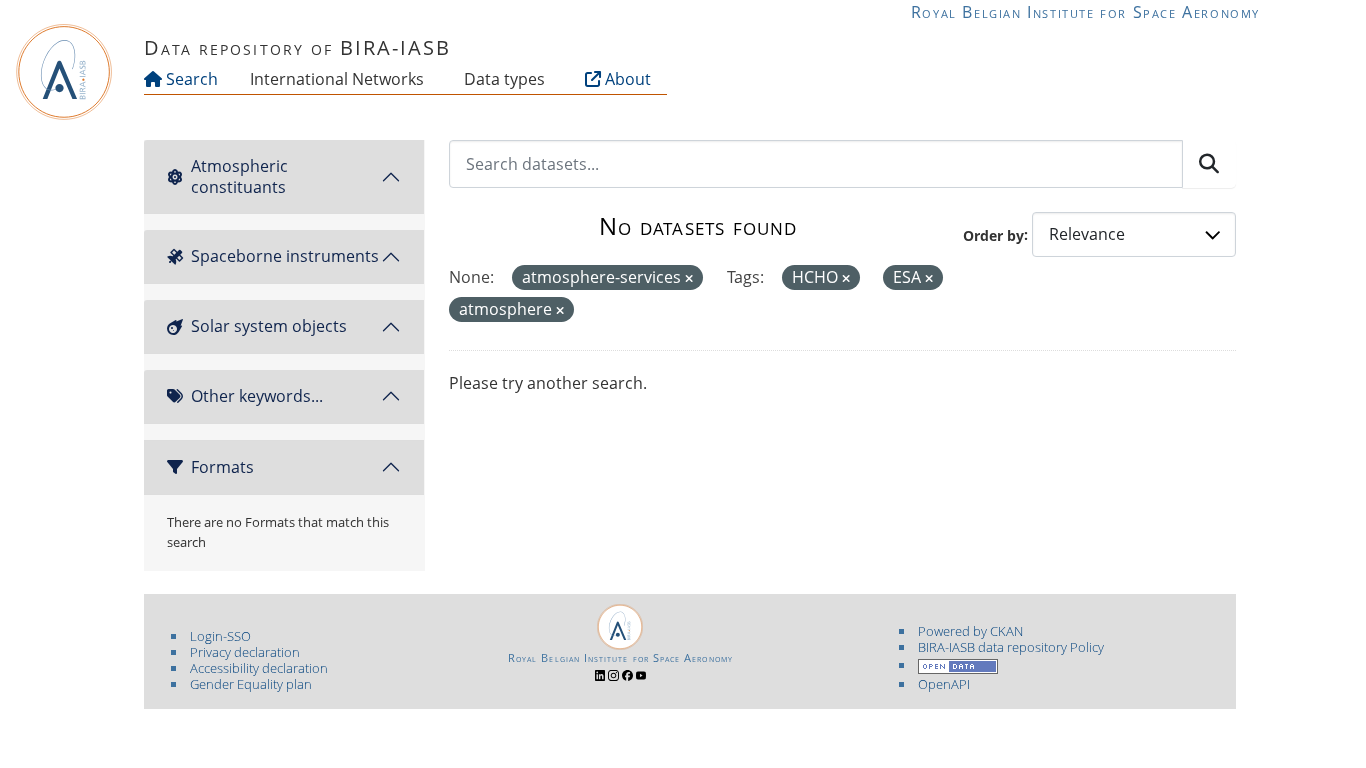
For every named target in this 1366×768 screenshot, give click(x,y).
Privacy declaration (245, 652)
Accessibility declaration (259, 668)
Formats (222, 467)
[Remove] (689, 278)
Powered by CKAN (970, 631)
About (626, 79)
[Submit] (1209, 164)
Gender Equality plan (251, 684)
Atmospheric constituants (239, 176)
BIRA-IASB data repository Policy (1011, 647)
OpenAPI (944, 684)
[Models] (428, 79)
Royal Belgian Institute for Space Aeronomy (1085, 12)
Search (190, 79)
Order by (993, 234)
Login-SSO (220, 636)
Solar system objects (269, 326)
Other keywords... (257, 396)
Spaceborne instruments (285, 256)
